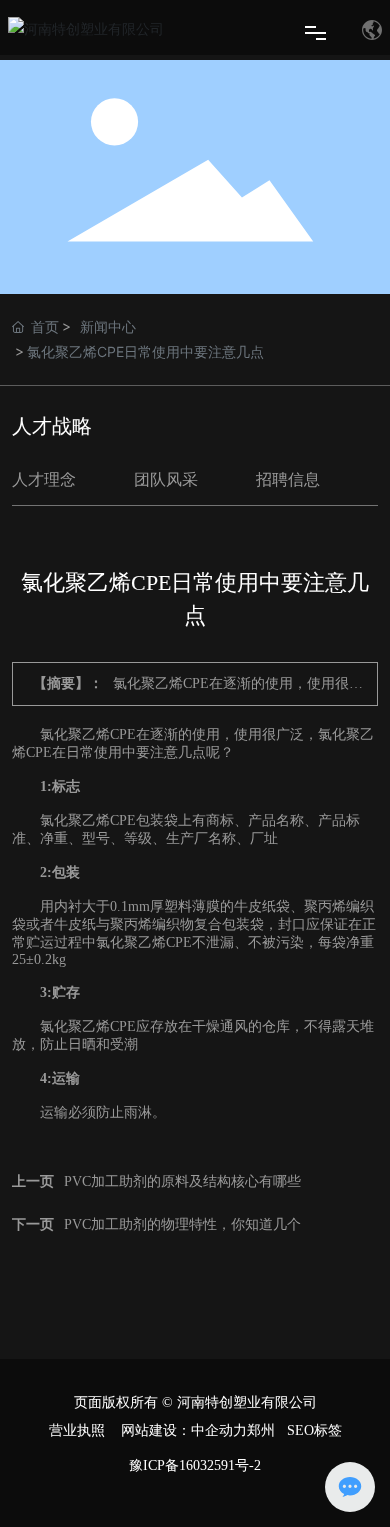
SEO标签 (314, 1430)
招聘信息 (288, 479)
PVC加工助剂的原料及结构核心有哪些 (182, 1181)
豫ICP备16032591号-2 (195, 1465)
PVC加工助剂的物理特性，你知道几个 (182, 1224)
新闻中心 (108, 326)
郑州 (261, 1430)
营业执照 (77, 1430)
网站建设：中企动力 (184, 1430)
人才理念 (44, 479)
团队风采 (166, 479)
